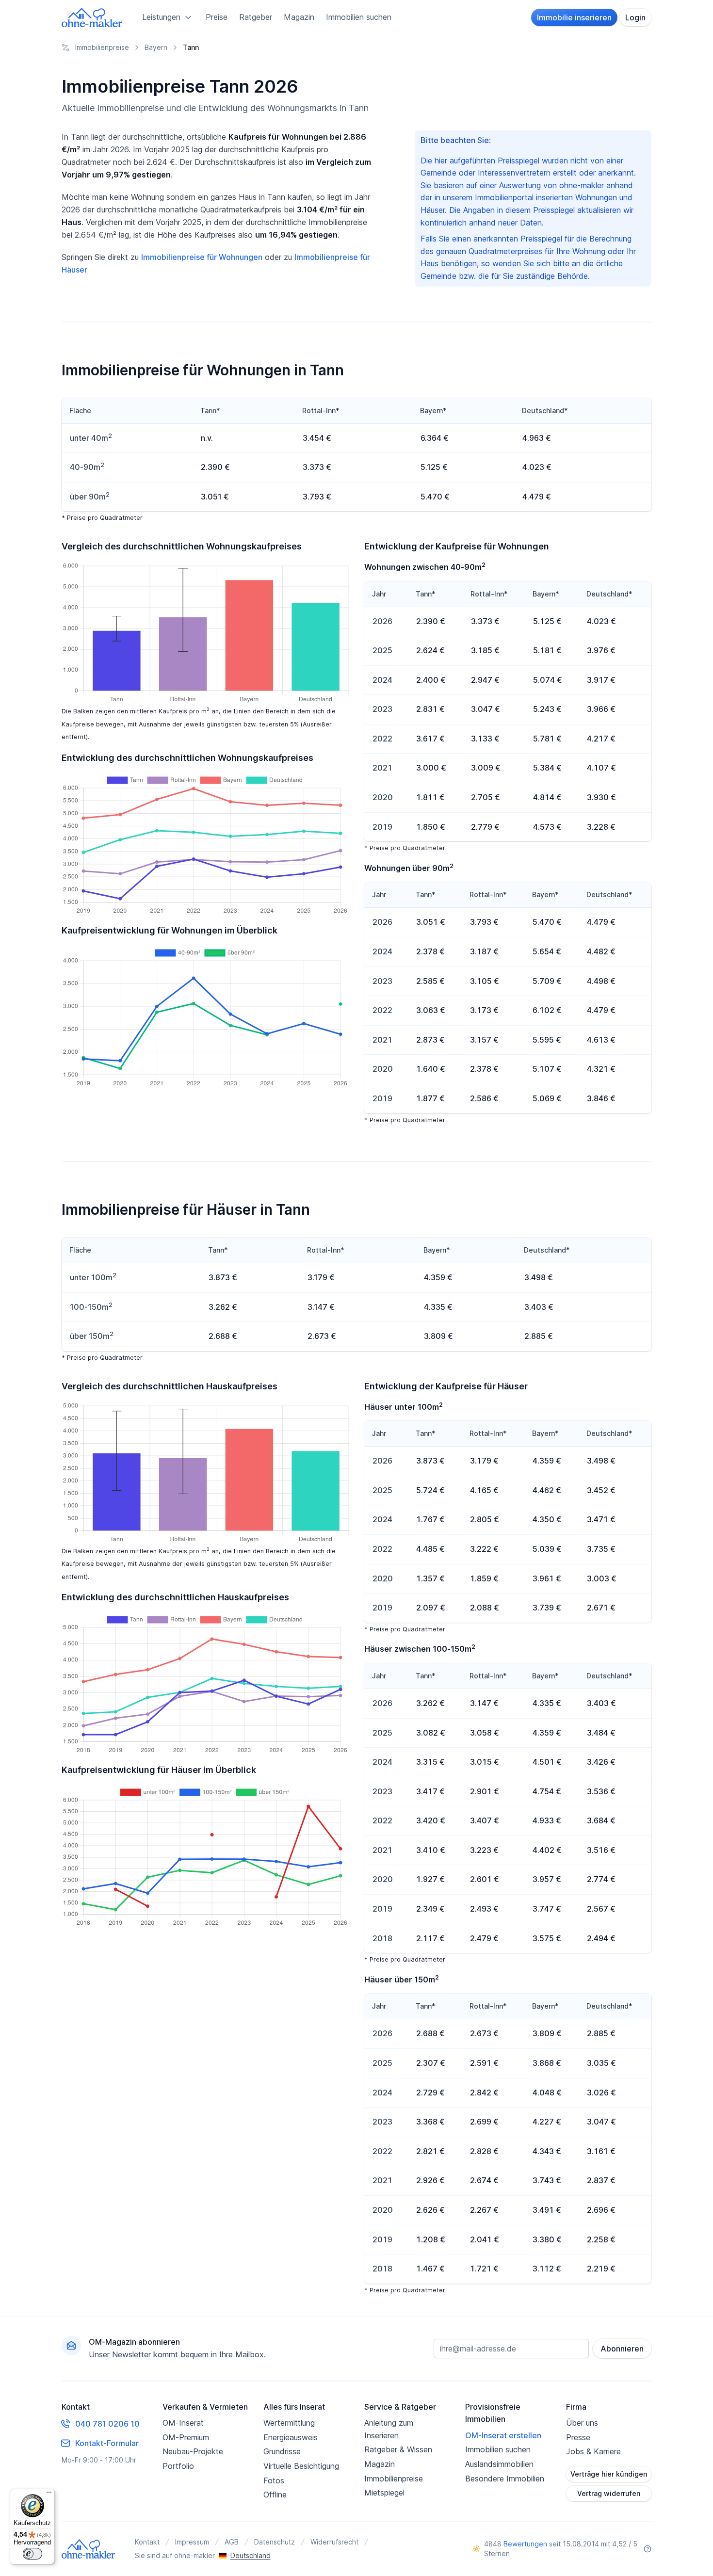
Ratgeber (256, 17)
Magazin (299, 17)
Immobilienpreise (394, 2479)
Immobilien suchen (359, 17)
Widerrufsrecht (334, 2542)
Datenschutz (275, 2542)
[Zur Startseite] (92, 17)
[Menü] (49, 2495)
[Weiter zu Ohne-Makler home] (89, 2549)
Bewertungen (525, 2544)
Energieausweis (291, 2437)
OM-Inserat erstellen (503, 2435)
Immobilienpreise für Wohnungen (202, 257)
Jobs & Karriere (593, 2451)
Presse (578, 2437)
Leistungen (161, 17)
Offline (275, 2495)
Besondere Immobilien (505, 2479)
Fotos (274, 2480)
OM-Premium (186, 2437)
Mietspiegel (384, 2493)
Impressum (192, 2542)
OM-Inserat (183, 2423)
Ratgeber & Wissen (398, 2449)
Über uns (582, 2423)
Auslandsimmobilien (499, 2464)
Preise (217, 17)
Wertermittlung (289, 2423)
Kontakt (147, 2542)
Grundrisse (282, 2451)
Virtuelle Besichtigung (301, 2466)
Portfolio (178, 2466)
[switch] (32, 2554)
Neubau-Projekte (193, 2451)
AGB (232, 2542)
